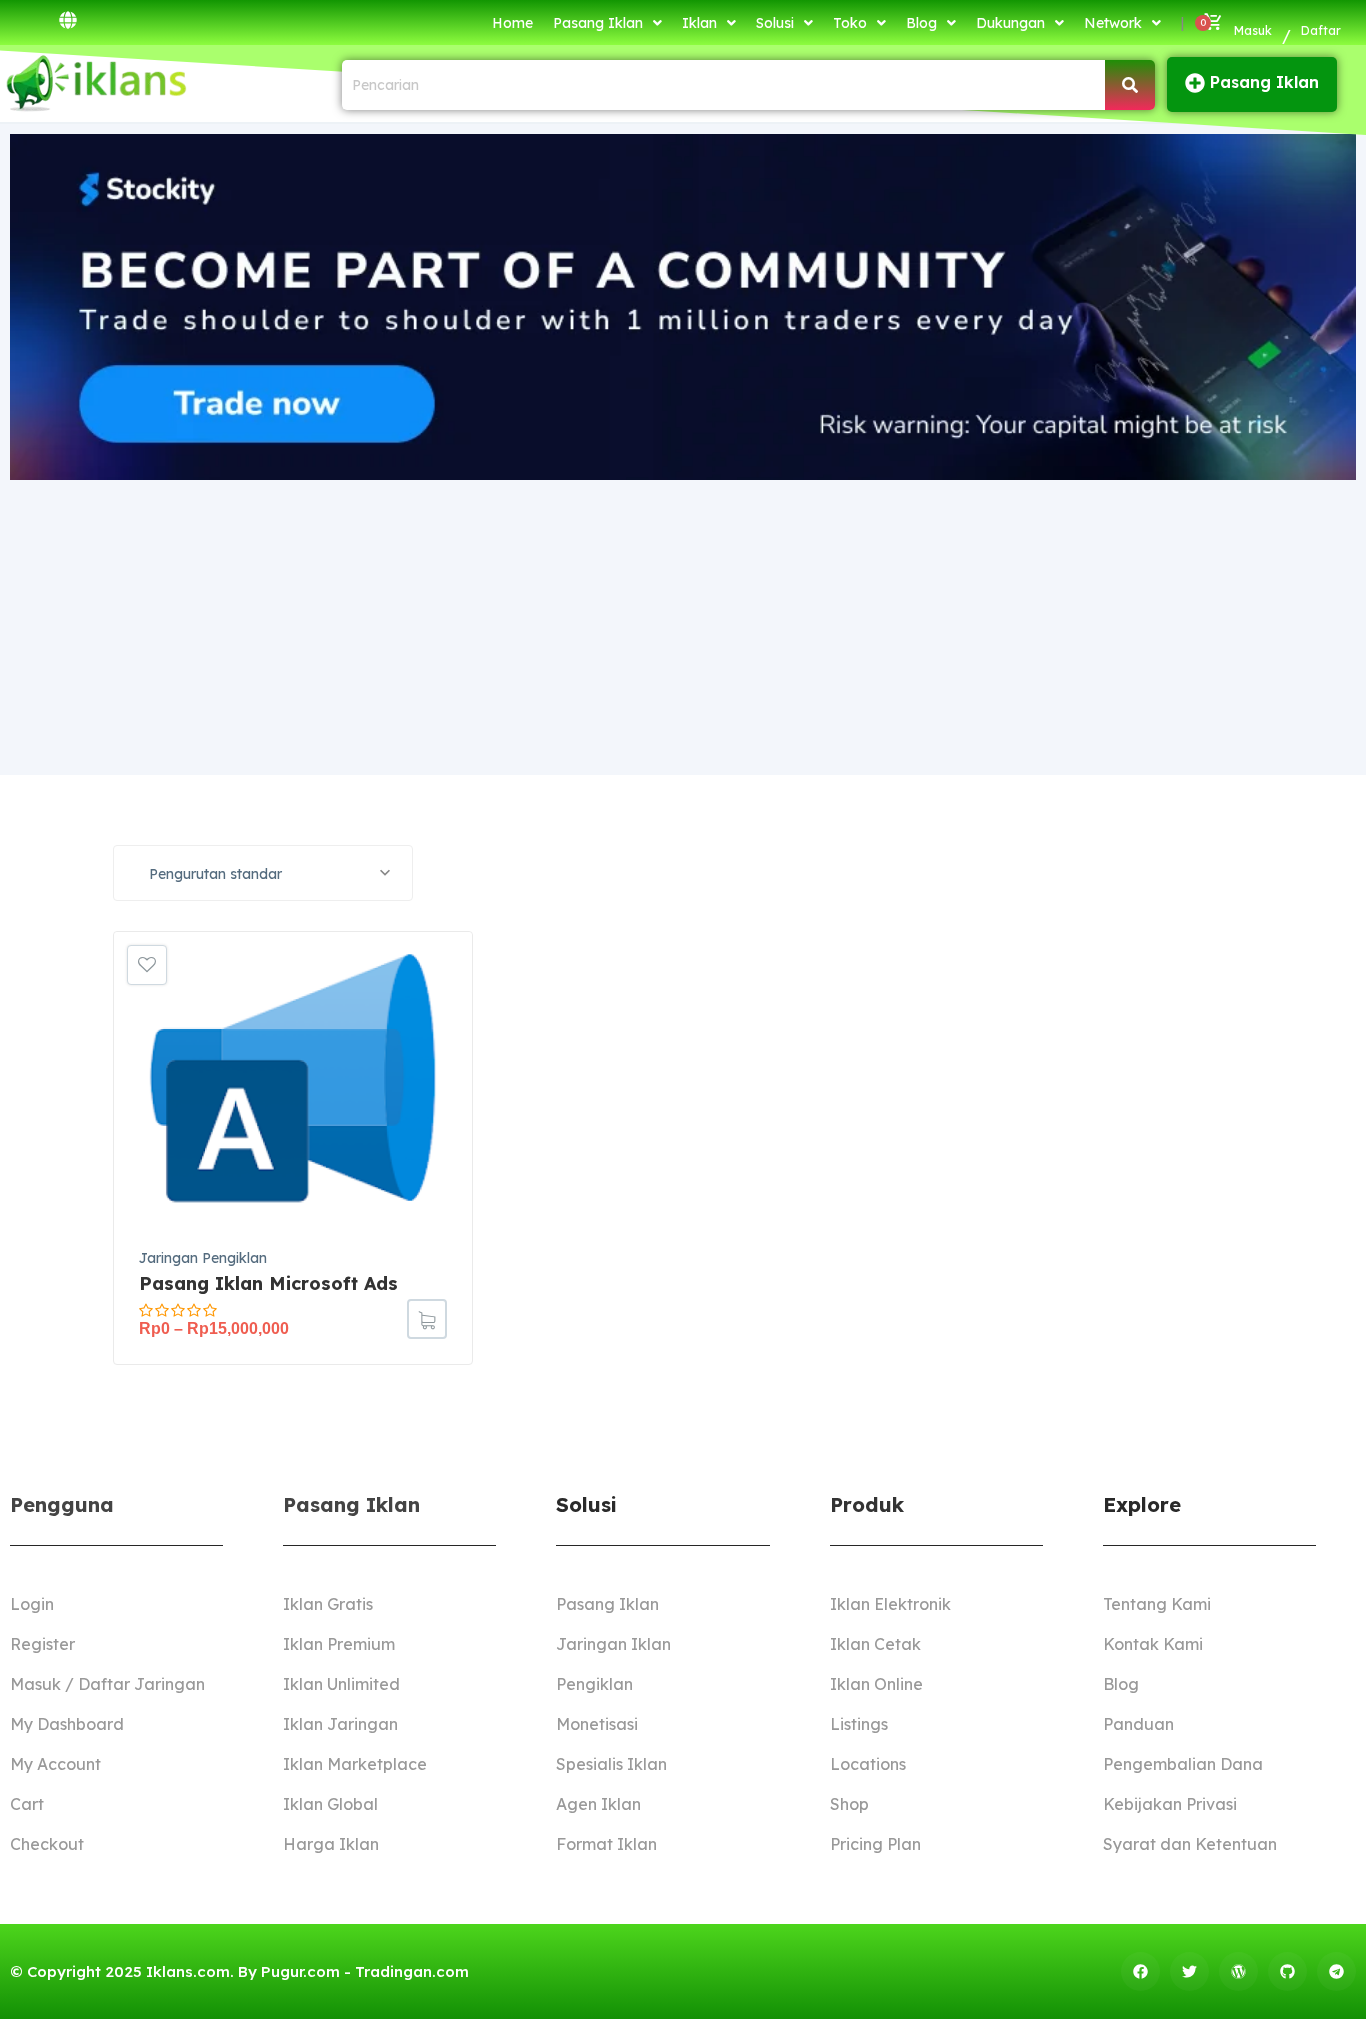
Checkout (47, 1844)
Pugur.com (300, 1971)
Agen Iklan (598, 1804)
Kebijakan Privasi (1170, 1804)
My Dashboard (67, 1724)
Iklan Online (876, 1684)
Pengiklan (594, 1684)
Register (42, 1644)
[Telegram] (1336, 1971)
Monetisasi (597, 1724)
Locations (868, 1764)
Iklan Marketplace (355, 1764)
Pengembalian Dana (1183, 1764)
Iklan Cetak (875, 1644)
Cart (27, 1804)
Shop (849, 1804)
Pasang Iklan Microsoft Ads (268, 1283)
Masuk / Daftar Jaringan (107, 1684)
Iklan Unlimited (341, 1684)
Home (512, 23)
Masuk (1253, 30)
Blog (921, 23)
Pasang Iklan (598, 23)
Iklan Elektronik (890, 1604)
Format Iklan (606, 1844)
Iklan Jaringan (340, 1724)
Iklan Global (330, 1804)
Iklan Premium (339, 1644)
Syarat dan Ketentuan (1190, 1844)
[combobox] (263, 873)
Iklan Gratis (328, 1604)
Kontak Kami (1153, 1644)
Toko (850, 23)
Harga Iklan (331, 1844)
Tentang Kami (1157, 1604)
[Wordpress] (1238, 1971)
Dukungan (1010, 23)
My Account (55, 1764)
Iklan (699, 23)
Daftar (1321, 30)
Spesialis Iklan (611, 1764)
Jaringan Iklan (613, 1644)
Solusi (775, 23)
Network (1113, 23)
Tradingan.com (412, 1971)
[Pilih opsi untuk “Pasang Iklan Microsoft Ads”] (427, 1319)
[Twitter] (1189, 1971)
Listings (859, 1724)
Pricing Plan (875, 1844)
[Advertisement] (683, 625)
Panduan (1138, 1724)
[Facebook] (1140, 1971)
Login (32, 1604)
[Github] (1287, 1971)
